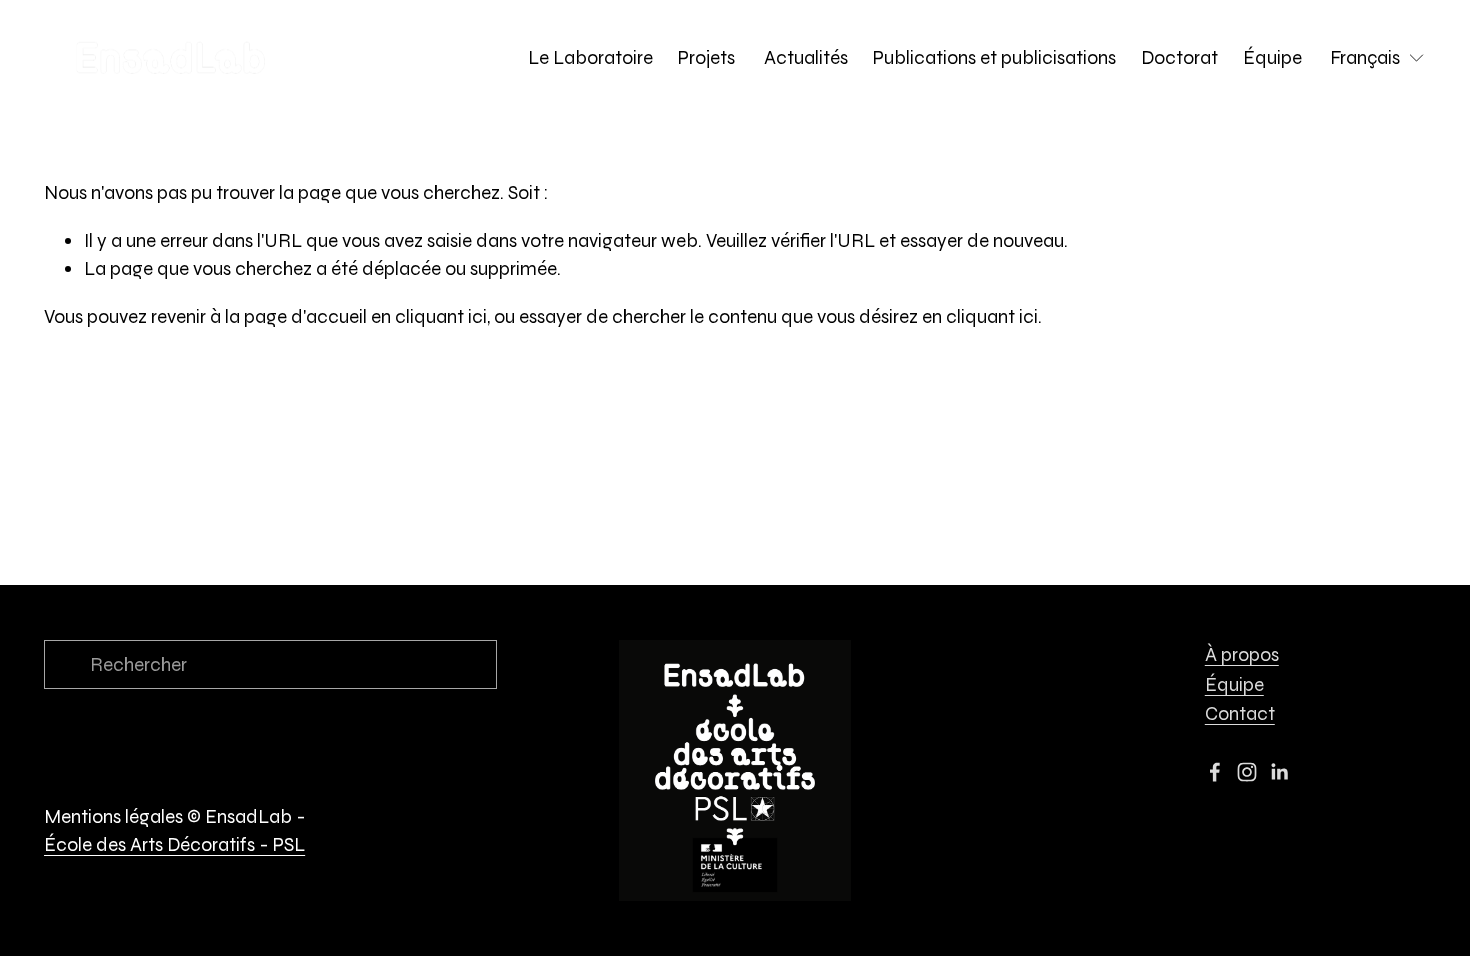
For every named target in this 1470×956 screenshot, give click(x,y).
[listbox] (1378, 58)
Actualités (806, 57)
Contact (1240, 713)
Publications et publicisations (994, 57)
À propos (1242, 654)
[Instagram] (1247, 772)
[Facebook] (1215, 772)
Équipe (1272, 57)
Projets (708, 57)
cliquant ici (441, 316)
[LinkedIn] (1279, 772)
